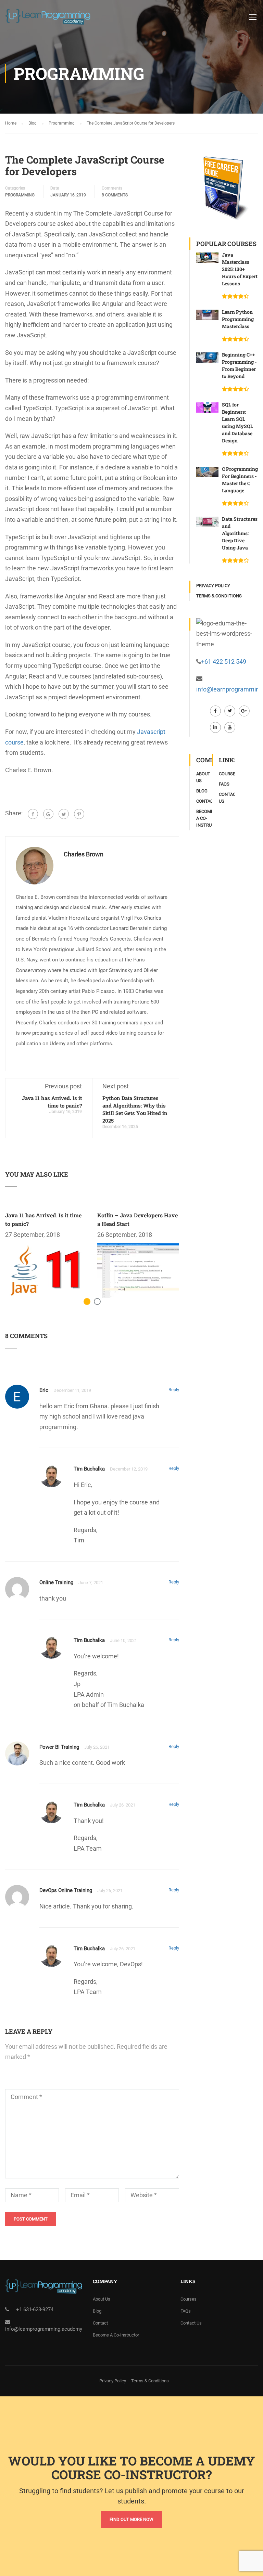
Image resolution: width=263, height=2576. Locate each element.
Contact (206, 801)
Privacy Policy (213, 586)
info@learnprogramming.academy (44, 2329)
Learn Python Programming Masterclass (238, 319)
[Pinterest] (79, 814)
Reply (174, 1390)
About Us (102, 2299)
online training (56, 1582)
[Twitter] (64, 814)
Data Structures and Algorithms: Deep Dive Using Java (240, 533)
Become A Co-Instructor (116, 2335)
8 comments (115, 195)
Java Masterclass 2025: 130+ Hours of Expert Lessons (240, 269)
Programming (20, 195)
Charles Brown (84, 854)
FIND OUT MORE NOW (131, 2519)
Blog (202, 791)
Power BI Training (59, 1747)
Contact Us (191, 2323)
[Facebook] (33, 814)
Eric (44, 1390)
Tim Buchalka (89, 1469)
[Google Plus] (48, 814)
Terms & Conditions (219, 596)
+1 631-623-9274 (35, 2309)
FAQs (224, 784)
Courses (228, 774)
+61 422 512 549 (224, 662)
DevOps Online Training (66, 1890)
